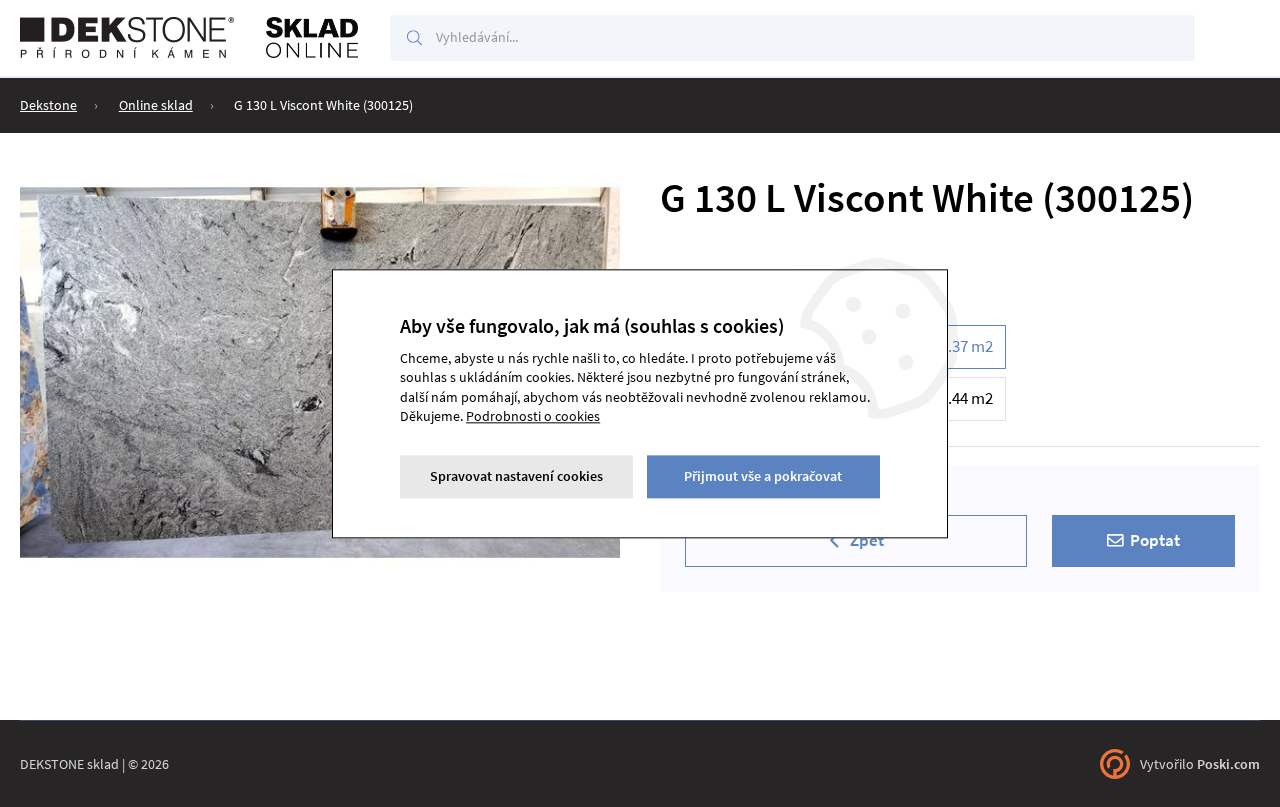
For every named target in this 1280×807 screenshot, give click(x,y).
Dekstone (48, 105)
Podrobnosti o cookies (533, 417)
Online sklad (156, 105)
